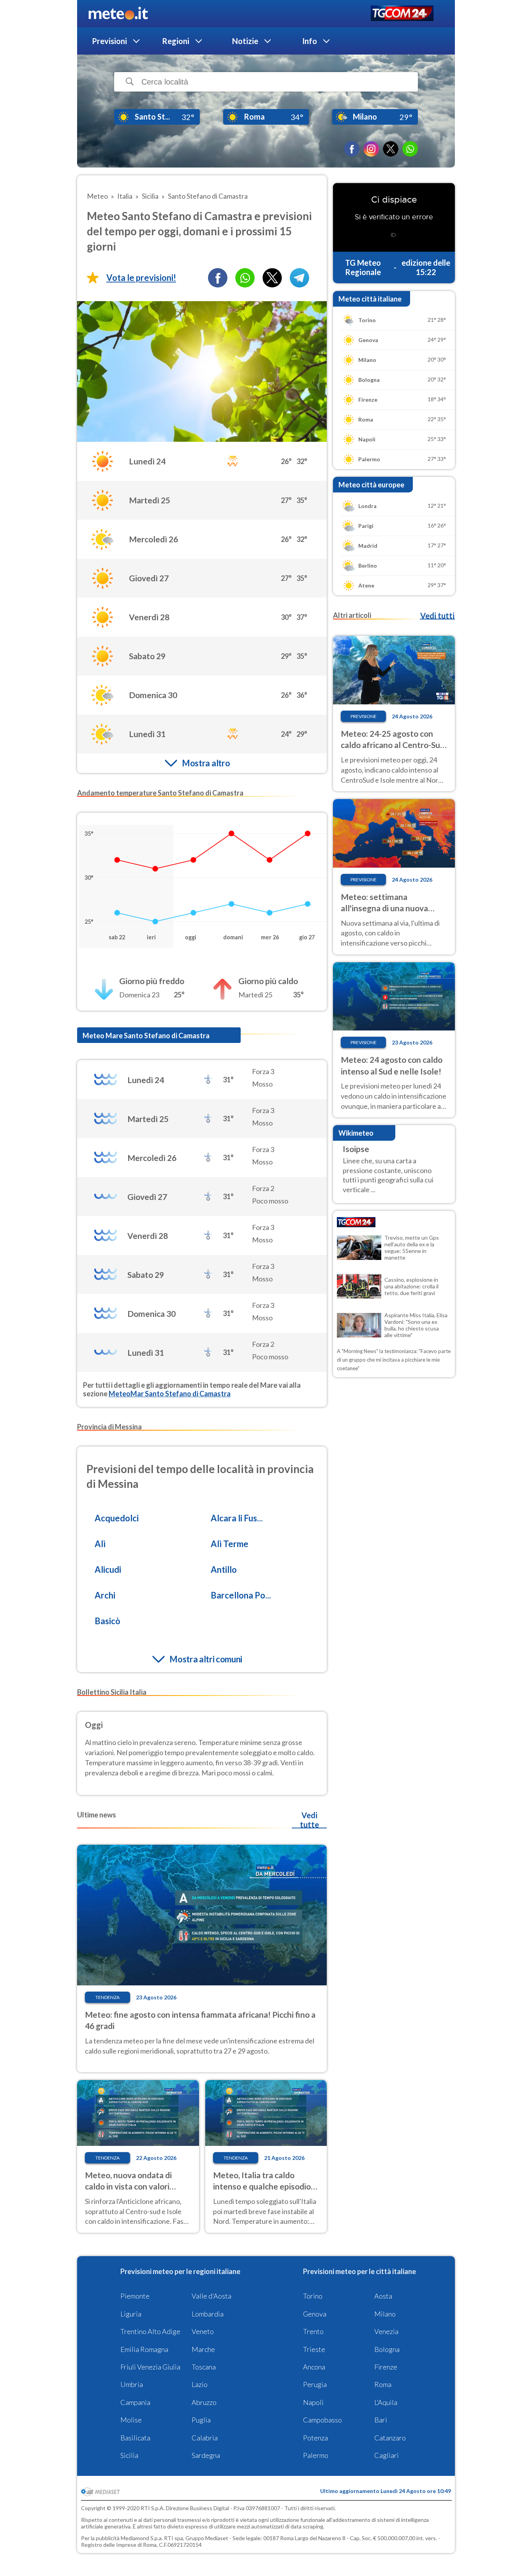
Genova (315, 2314)
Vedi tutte (309, 1820)
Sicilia (129, 2455)
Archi (105, 1595)
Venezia (386, 2331)
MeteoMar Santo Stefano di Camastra (170, 1394)
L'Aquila (386, 2402)
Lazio (200, 2384)
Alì (100, 1544)
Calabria (205, 2438)
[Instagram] (371, 149)
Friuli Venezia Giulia (150, 2367)
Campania (135, 2402)
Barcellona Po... (241, 1595)
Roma (383, 2384)
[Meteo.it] (118, 14)
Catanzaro (390, 2438)
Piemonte (135, 2296)
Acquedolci (117, 1518)
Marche (203, 2349)
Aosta (383, 2296)
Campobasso (322, 2420)
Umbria (132, 2384)
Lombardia (208, 2314)
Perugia (315, 2384)
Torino (313, 2296)
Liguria (131, 2314)
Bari (381, 2420)
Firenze (386, 2367)
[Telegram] (299, 278)
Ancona (314, 2367)
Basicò (107, 1621)
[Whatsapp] (245, 278)
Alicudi (108, 1569)
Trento (313, 2331)
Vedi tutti (437, 616)
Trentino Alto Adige (150, 2331)
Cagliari (387, 2455)
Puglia (201, 2420)
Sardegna (206, 2455)
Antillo (224, 1569)
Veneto (203, 2331)
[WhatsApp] (410, 149)
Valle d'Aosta (211, 2296)
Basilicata (135, 2438)
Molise (131, 2420)
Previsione (364, 716)
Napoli (313, 2402)
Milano (385, 2314)
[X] (391, 149)
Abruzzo (204, 2402)
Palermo (316, 2455)
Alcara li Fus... (237, 1518)
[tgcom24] (402, 14)
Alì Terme (230, 1544)
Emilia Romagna (144, 2349)
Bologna (387, 2349)
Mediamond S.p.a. (142, 2538)
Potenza (315, 2438)
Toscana (204, 2367)
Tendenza (107, 1997)
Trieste (314, 2349)
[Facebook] (352, 149)
